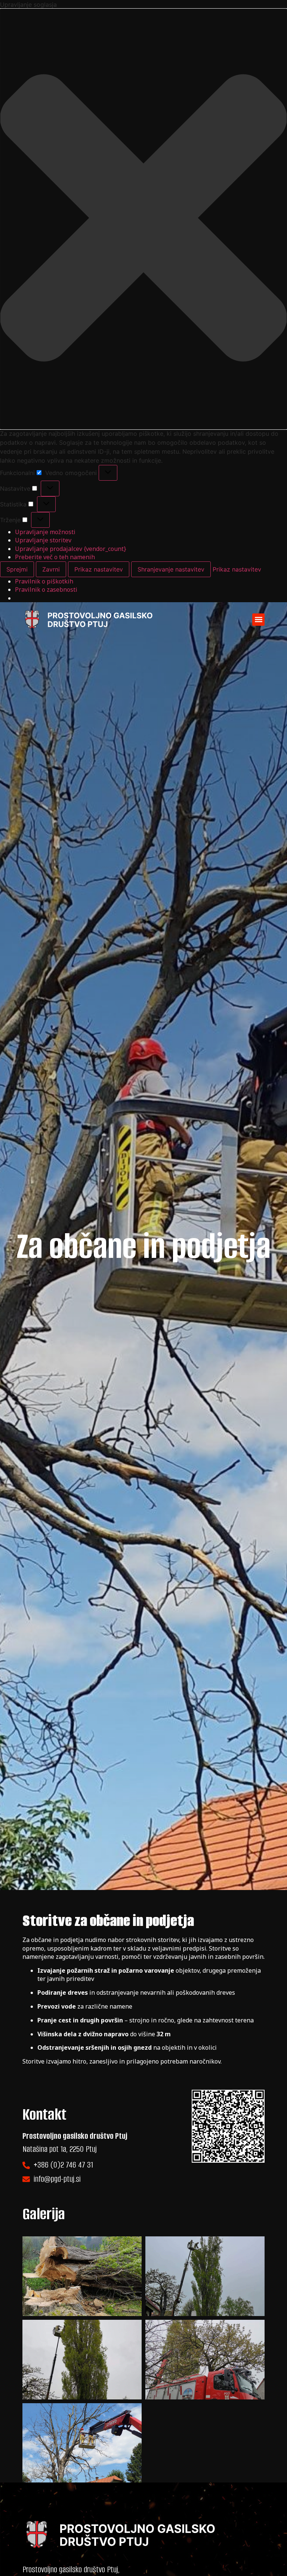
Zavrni (51, 569)
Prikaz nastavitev (99, 569)
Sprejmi (17, 569)
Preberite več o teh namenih (55, 557)
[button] (143, 219)
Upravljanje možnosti (45, 532)
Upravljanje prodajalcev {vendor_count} (71, 549)
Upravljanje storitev (43, 540)
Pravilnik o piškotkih (44, 581)
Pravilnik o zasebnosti (46, 589)
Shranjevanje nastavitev (171, 569)
